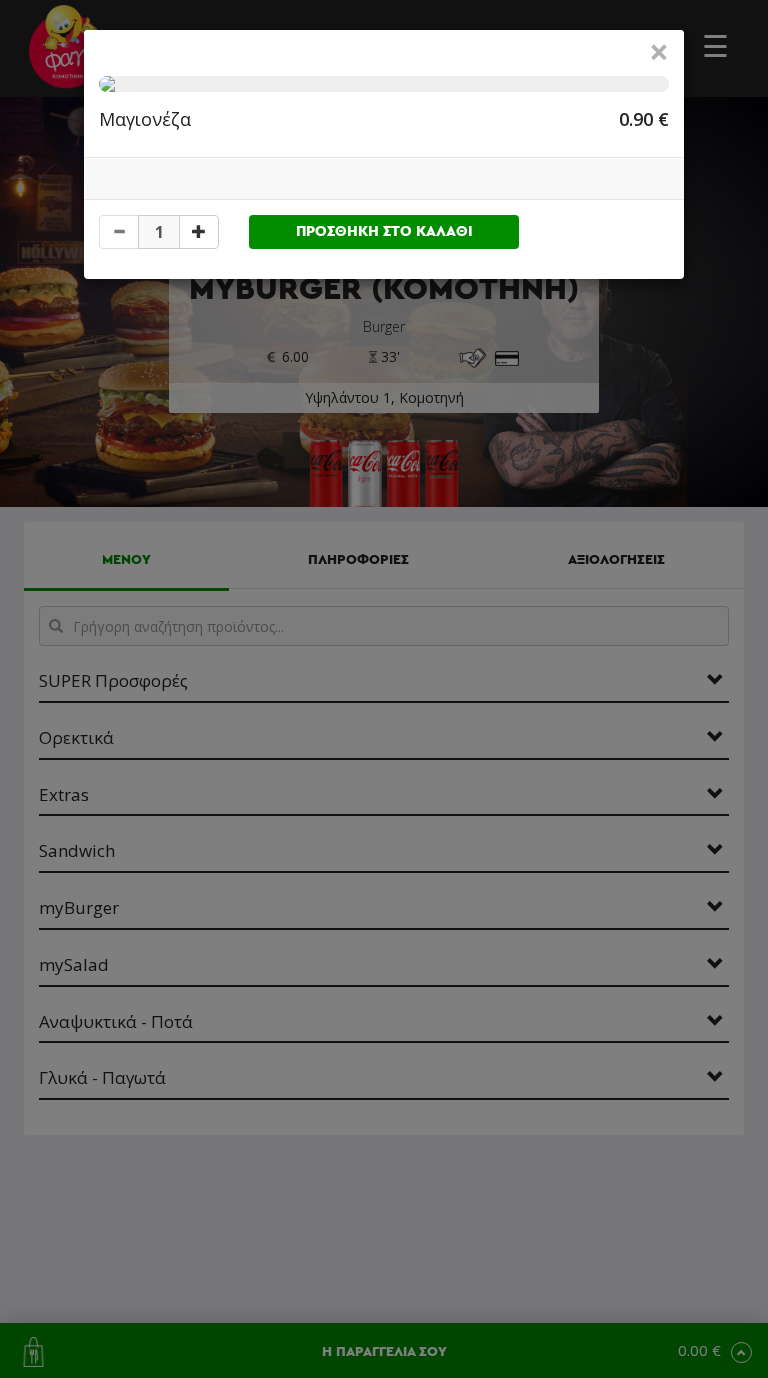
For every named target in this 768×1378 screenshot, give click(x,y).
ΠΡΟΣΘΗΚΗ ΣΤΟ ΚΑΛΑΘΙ (384, 231)
